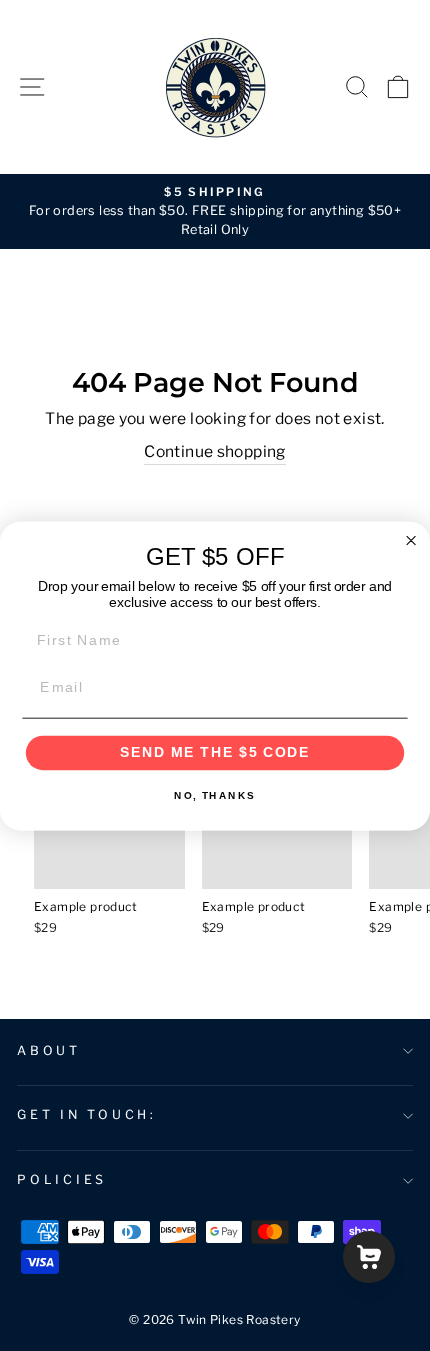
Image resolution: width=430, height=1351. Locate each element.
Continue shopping (215, 451)
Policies (62, 1179)
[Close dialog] (411, 540)
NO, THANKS (215, 795)
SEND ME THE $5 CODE (215, 752)
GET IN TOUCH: (87, 1114)
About (49, 1050)
